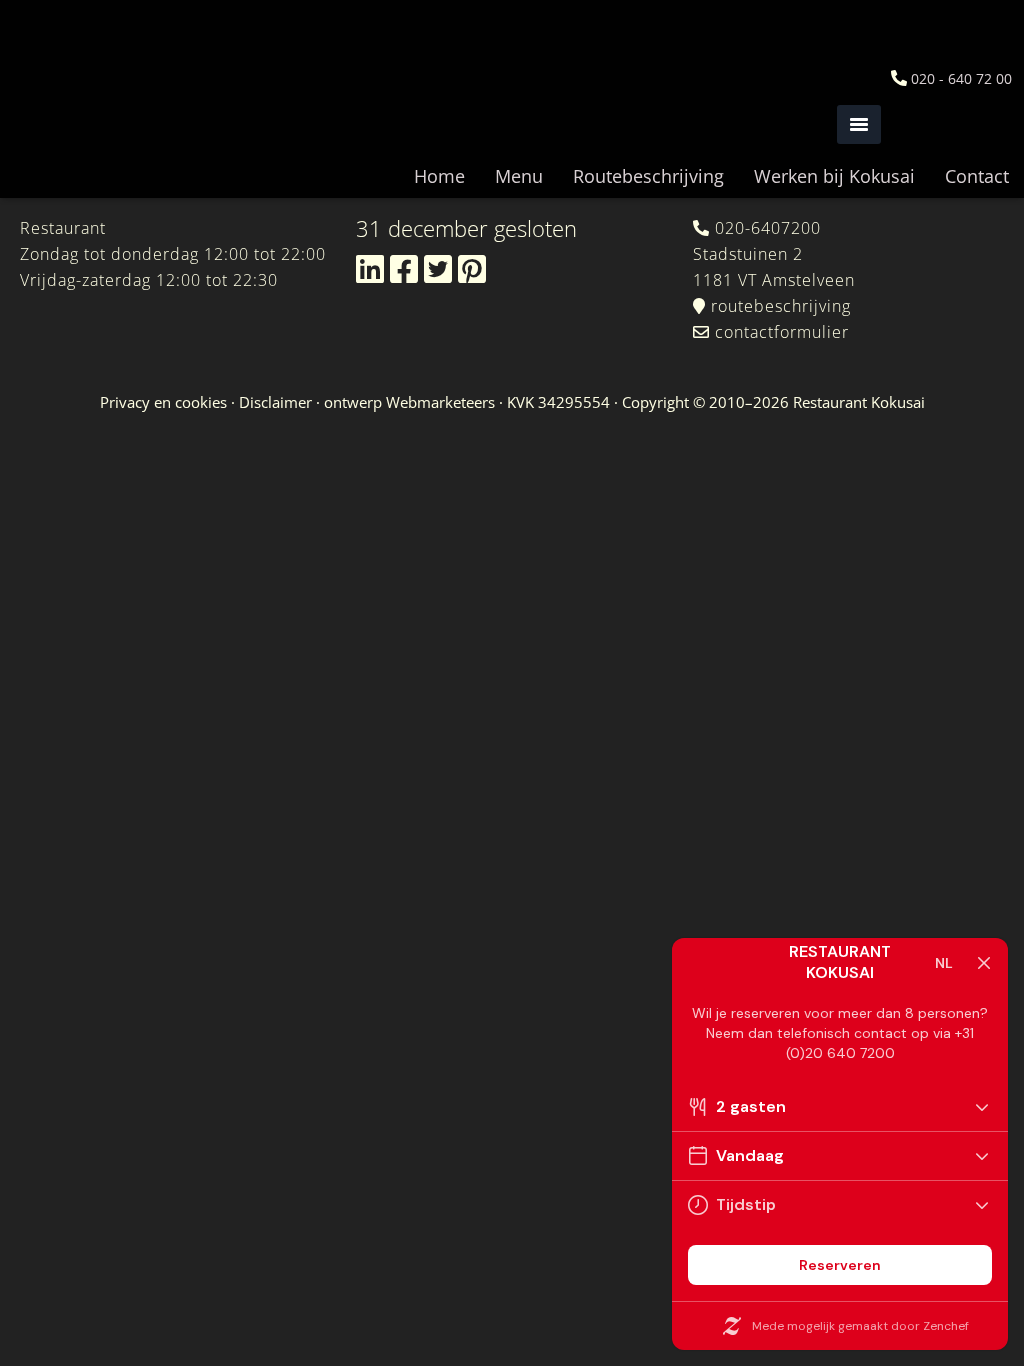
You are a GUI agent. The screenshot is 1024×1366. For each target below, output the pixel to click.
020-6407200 (768, 228)
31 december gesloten (466, 228)
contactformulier (782, 332)
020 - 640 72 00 (961, 78)
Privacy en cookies (163, 402)
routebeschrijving (781, 306)
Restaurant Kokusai (110, 100)
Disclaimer (275, 402)
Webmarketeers (440, 402)
